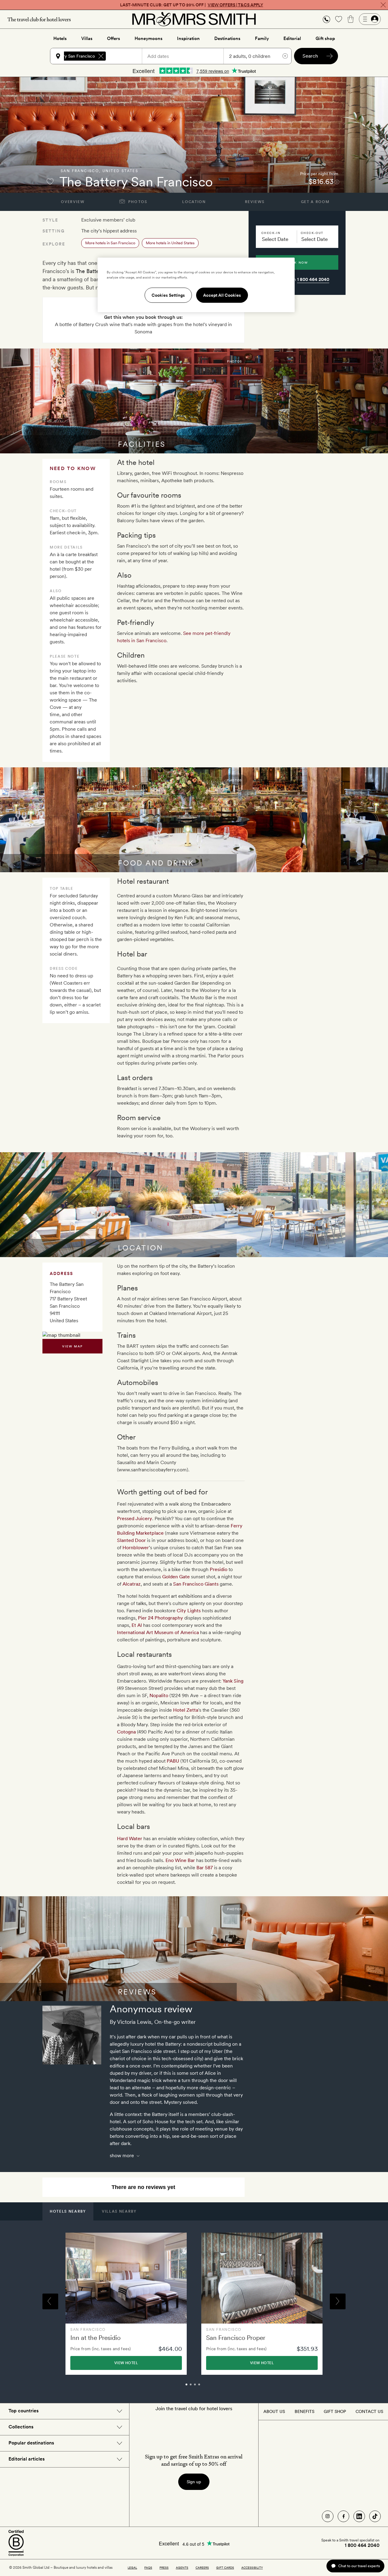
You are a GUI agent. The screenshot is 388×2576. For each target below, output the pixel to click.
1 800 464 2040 (313, 279)
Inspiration (188, 38)
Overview (73, 202)
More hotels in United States (170, 243)
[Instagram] (328, 2516)
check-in (271, 233)
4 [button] (206, 2387)
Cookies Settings (168, 295)
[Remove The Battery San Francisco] (101, 56)
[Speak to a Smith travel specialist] (326, 19)
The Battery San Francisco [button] (69, 56)
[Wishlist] (339, 19)
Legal (132, 2568)
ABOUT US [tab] (274, 2411)
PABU (173, 1761)
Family (262, 38)
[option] (126, 2304)
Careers (202, 2568)
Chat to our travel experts (359, 2566)
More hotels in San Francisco (110, 243)
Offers (114, 38)
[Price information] (337, 182)
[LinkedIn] (359, 2516)
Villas (87, 38)
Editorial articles (27, 2459)
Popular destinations (31, 2443)
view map (73, 1346)
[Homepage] (194, 19)
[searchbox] (127, 56)
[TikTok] (375, 2516)
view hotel (126, 2363)
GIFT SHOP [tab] (335, 2411)
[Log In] (370, 19)
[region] (196, 285)
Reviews (255, 202)
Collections (21, 2427)
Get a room (315, 202)
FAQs (148, 2568)
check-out (312, 233)
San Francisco (80, 171)
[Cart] (351, 19)
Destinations (227, 38)
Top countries (23, 2411)
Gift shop (325, 38)
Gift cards (225, 2568)
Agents (182, 2568)
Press (164, 2568)
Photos (137, 202)
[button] (326, 19)
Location (194, 202)
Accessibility (252, 2568)
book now (297, 262)
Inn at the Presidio (95, 2338)
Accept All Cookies (222, 295)
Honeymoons (149, 38)
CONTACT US (369, 2411)
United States (120, 171)
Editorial (292, 38)
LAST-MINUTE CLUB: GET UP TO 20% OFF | (192, 5)
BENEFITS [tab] (304, 2411)
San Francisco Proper (236, 2338)
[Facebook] (343, 2516)
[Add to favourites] (50, 182)
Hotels (60, 38)
